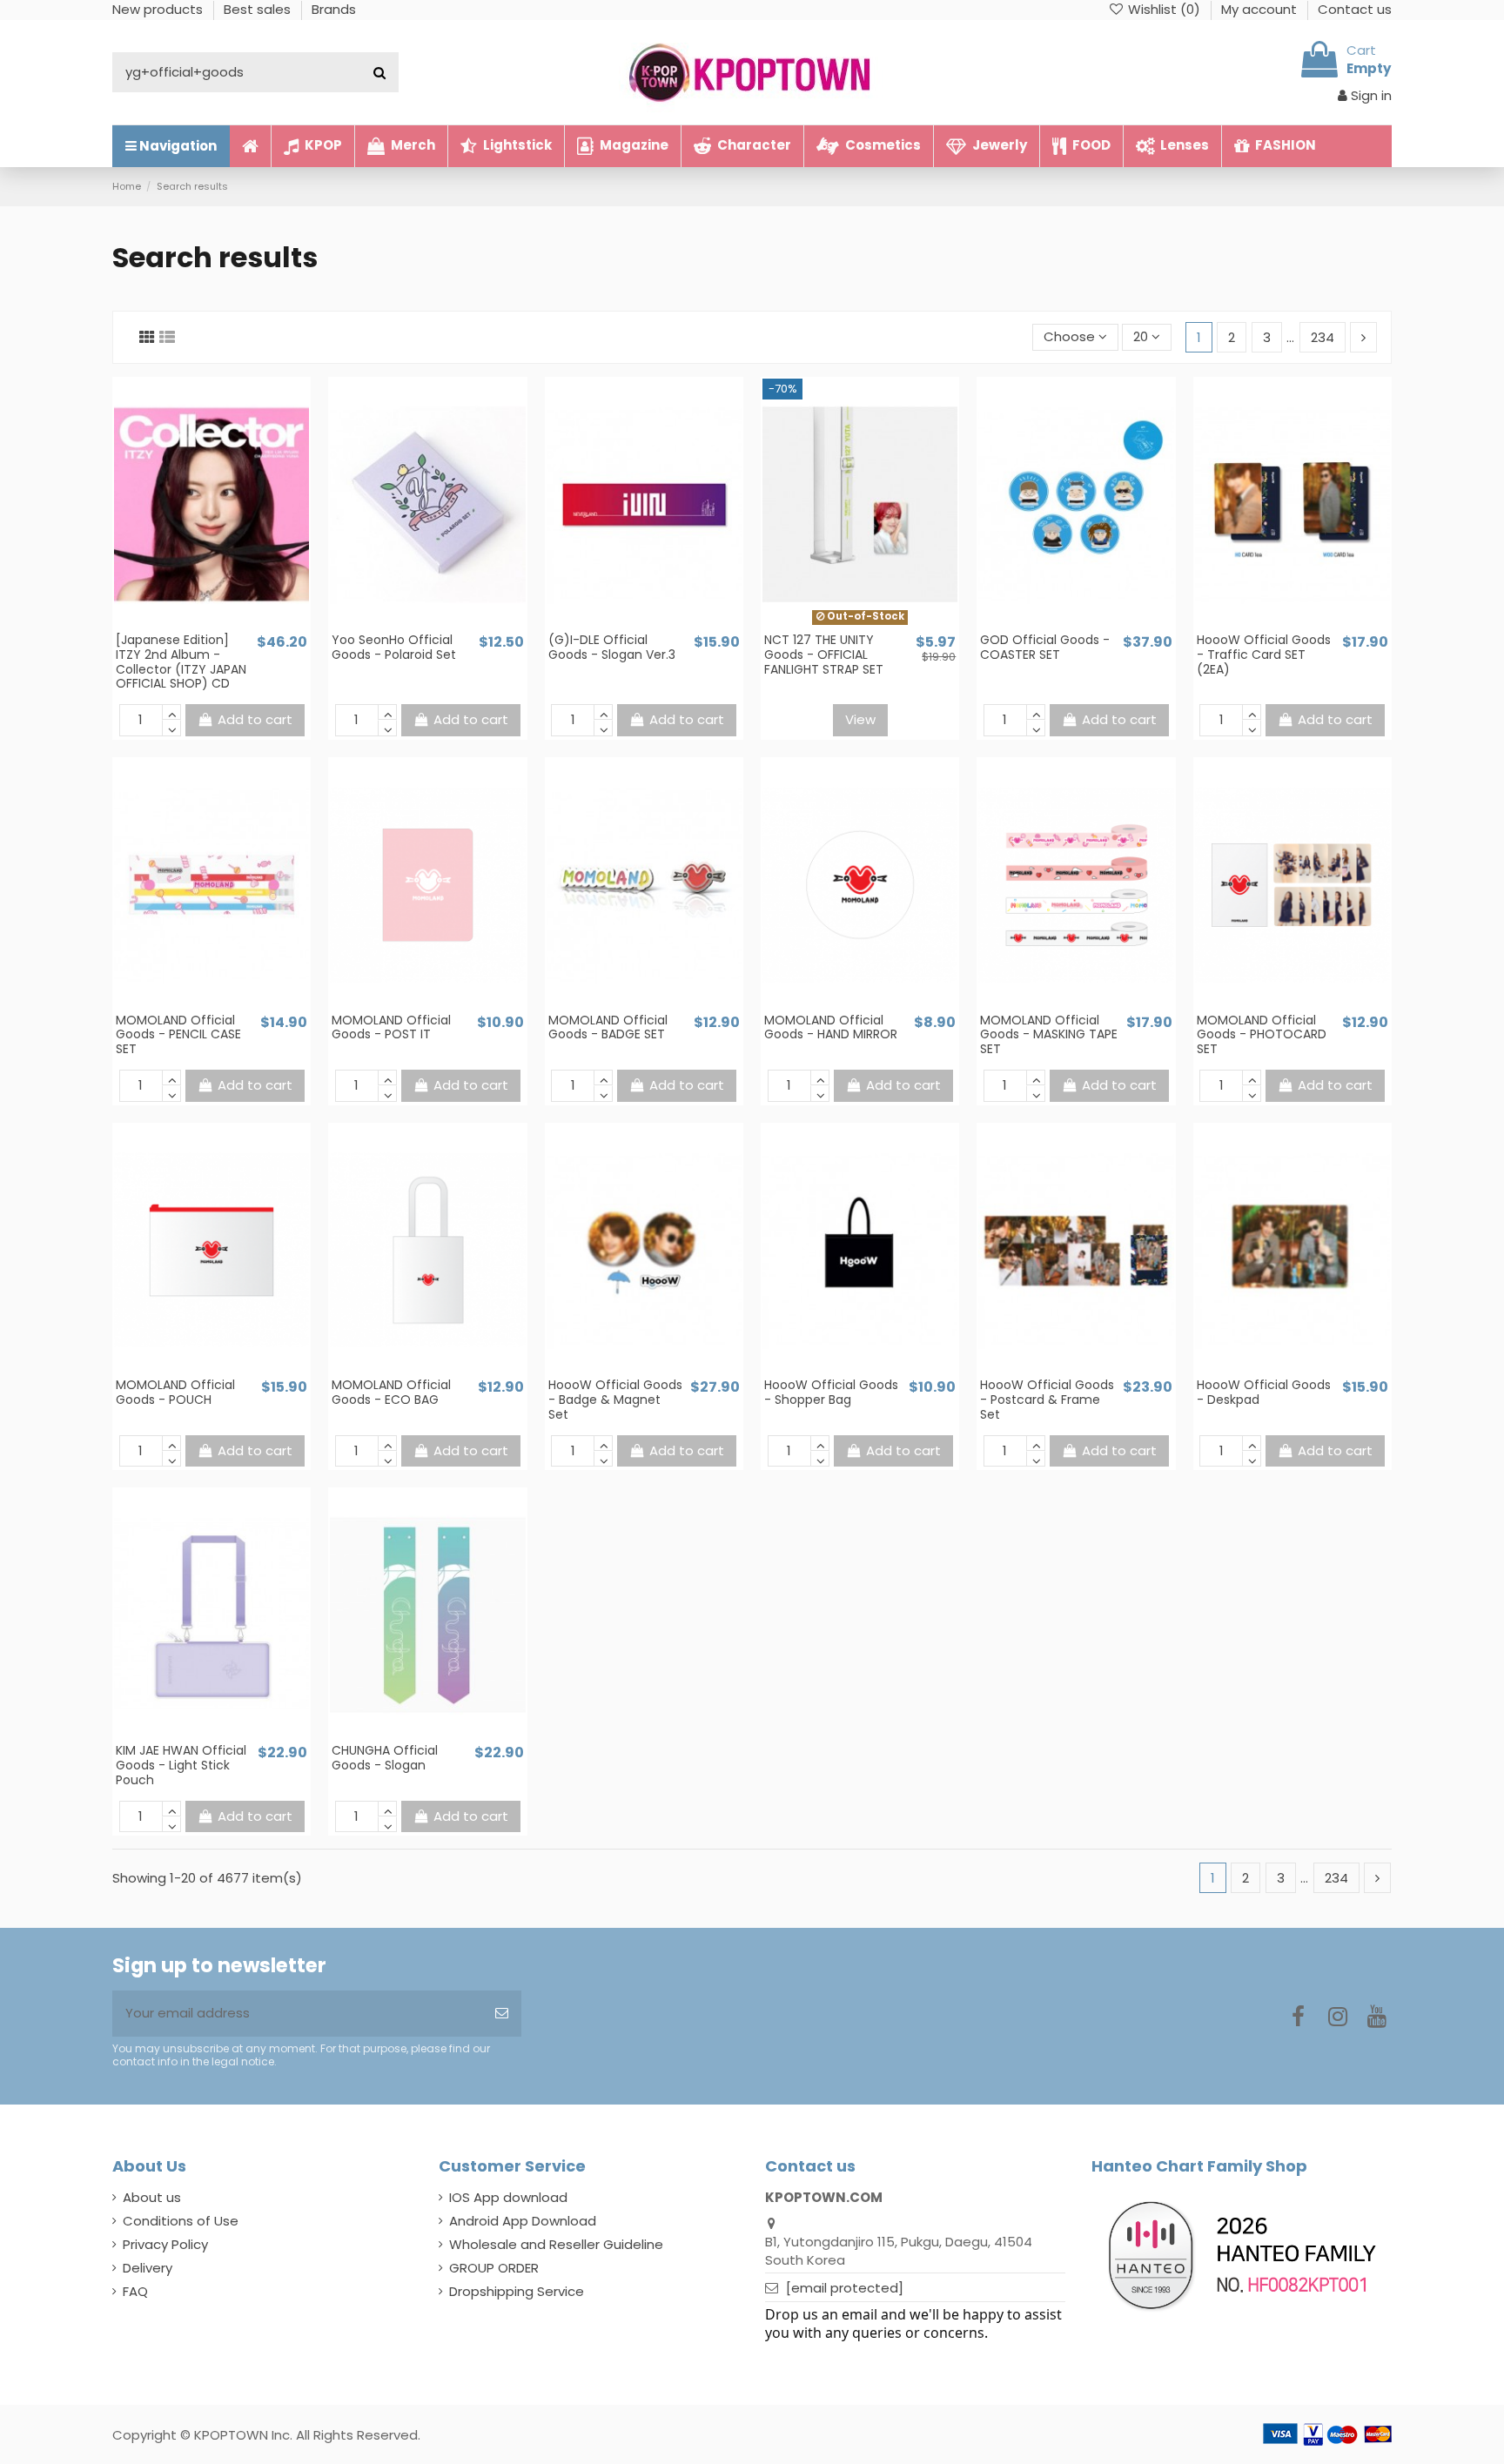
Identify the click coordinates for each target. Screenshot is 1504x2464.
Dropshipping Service (517, 2291)
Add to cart (255, 719)
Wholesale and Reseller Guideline (556, 2244)
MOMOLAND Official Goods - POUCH (175, 1392)
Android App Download (523, 2221)
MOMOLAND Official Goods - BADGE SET (608, 1027)
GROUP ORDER (494, 2268)
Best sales (259, 9)
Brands (334, 9)
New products (159, 9)
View (860, 719)
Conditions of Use (181, 2221)
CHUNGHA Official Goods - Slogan (385, 1758)
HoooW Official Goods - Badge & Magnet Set (615, 1400)
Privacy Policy (165, 2244)
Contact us (1355, 9)
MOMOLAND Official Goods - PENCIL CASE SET (178, 1035)
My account (1261, 9)
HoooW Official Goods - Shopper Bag (831, 1392)
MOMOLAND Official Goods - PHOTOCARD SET (1262, 1035)
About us (152, 2197)
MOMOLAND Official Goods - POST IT (391, 1027)
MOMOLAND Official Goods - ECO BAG (391, 1392)
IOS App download (508, 2197)
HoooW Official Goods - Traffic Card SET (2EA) (1264, 655)
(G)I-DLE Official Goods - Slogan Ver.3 (612, 647)
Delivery (148, 2268)
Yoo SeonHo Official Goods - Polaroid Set (394, 647)
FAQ (135, 2291)
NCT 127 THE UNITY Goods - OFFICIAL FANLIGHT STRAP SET (824, 655)
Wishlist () (1164, 9)
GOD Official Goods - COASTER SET (1045, 647)
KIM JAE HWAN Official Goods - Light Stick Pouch (181, 1765)
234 (1323, 337)
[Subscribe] (502, 2014)
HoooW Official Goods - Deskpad (1264, 1392)
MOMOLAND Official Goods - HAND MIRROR (831, 1027)
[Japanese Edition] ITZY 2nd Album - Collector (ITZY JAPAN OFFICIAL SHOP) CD (181, 661)
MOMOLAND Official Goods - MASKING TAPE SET (1049, 1035)
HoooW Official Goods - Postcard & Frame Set (1047, 1400)
